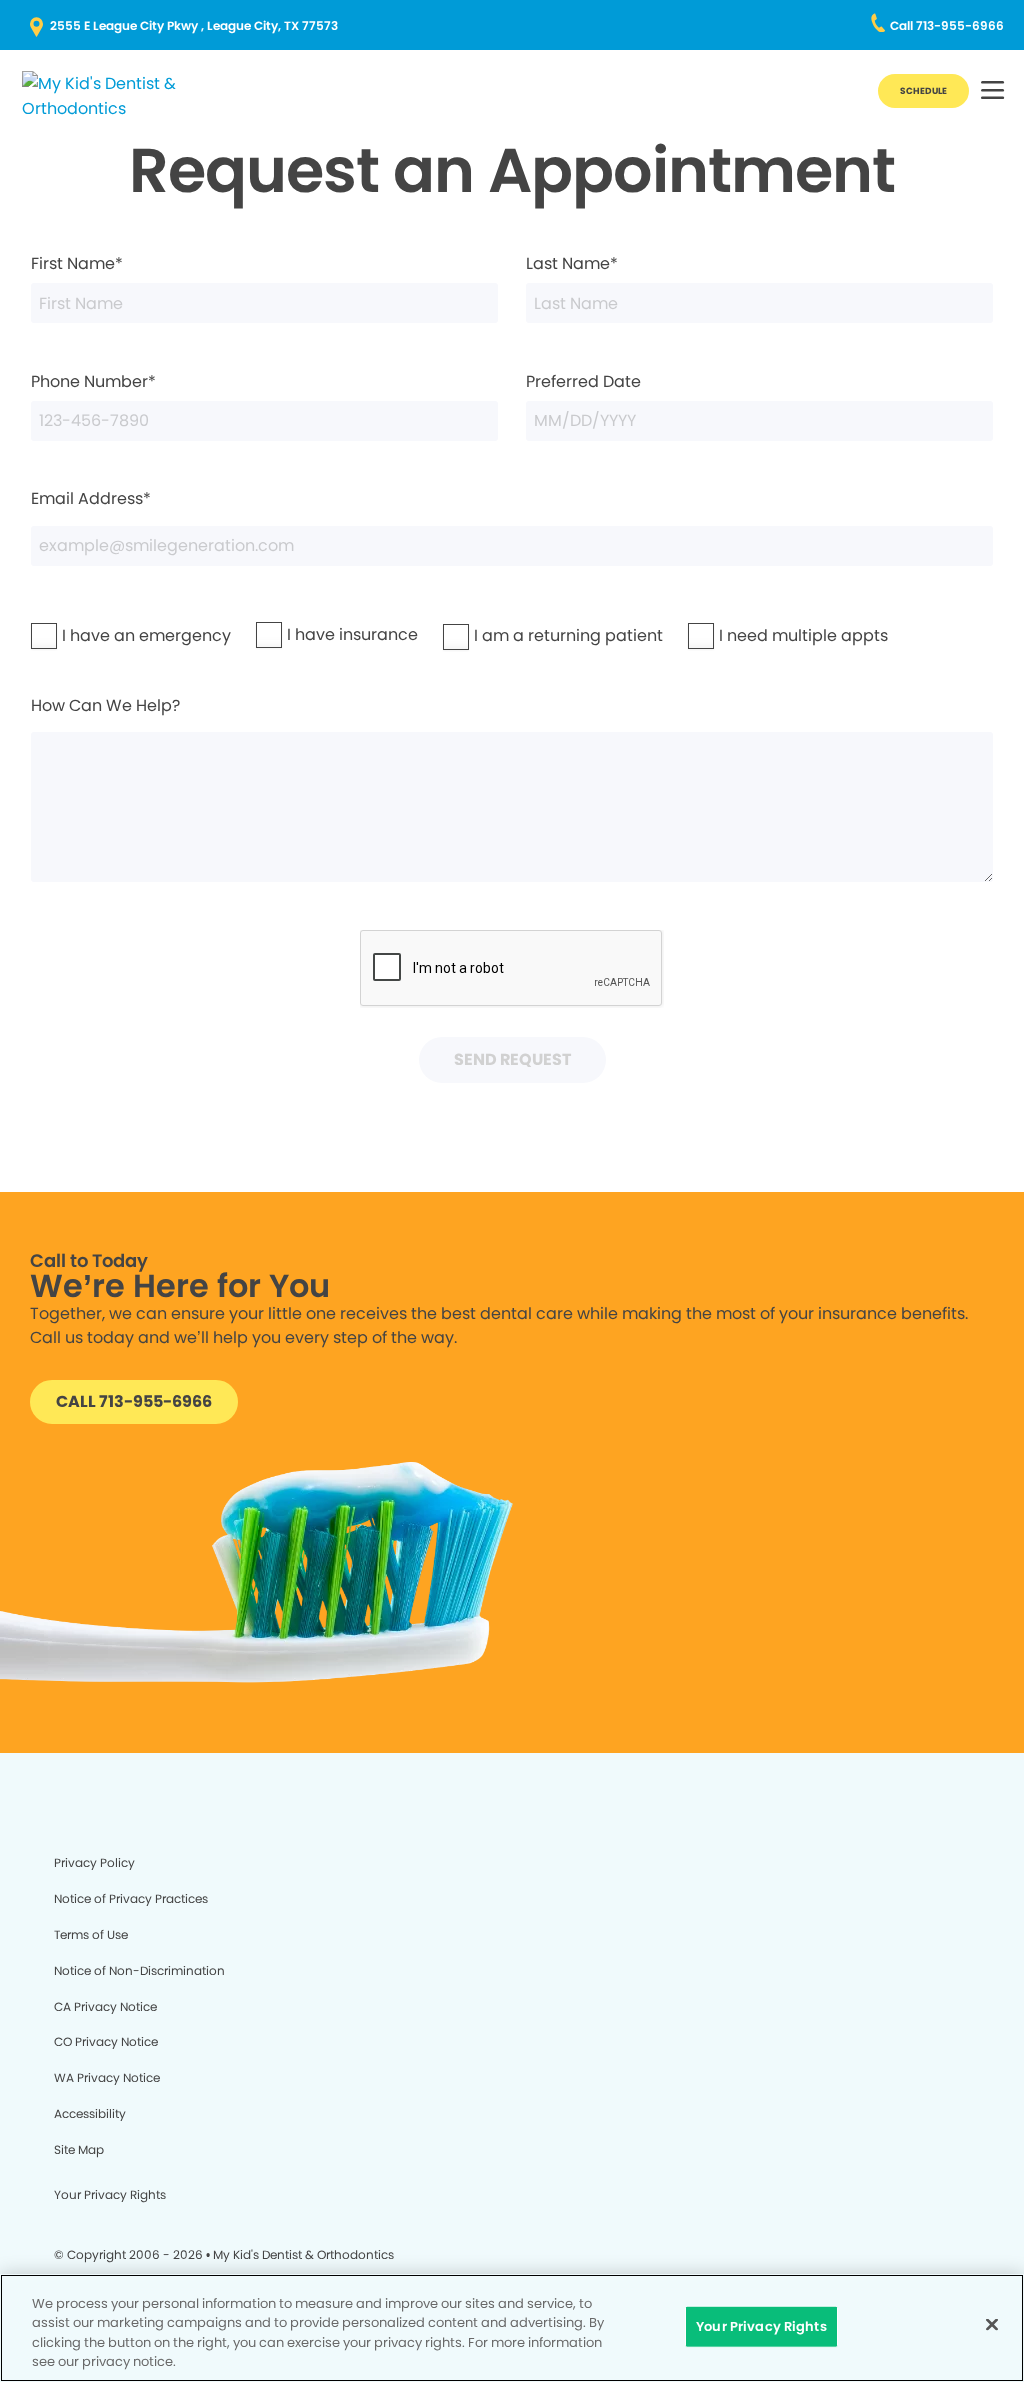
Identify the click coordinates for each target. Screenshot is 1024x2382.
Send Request (512, 1059)
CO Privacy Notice (106, 2041)
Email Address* (91, 498)
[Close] (992, 2324)
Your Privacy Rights (110, 2194)
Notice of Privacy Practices (131, 1898)
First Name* (77, 263)
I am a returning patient (512, 635)
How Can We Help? (105, 705)
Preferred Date (583, 381)
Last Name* (572, 263)
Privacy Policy (94, 1862)
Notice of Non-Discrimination (139, 1970)
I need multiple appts (752, 635)
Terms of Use (91, 1934)
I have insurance (311, 634)
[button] (992, 91)
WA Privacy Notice (107, 2077)
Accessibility (90, 2113)
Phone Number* (93, 381)
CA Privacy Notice (105, 2006)
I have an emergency (95, 635)
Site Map (79, 2149)
